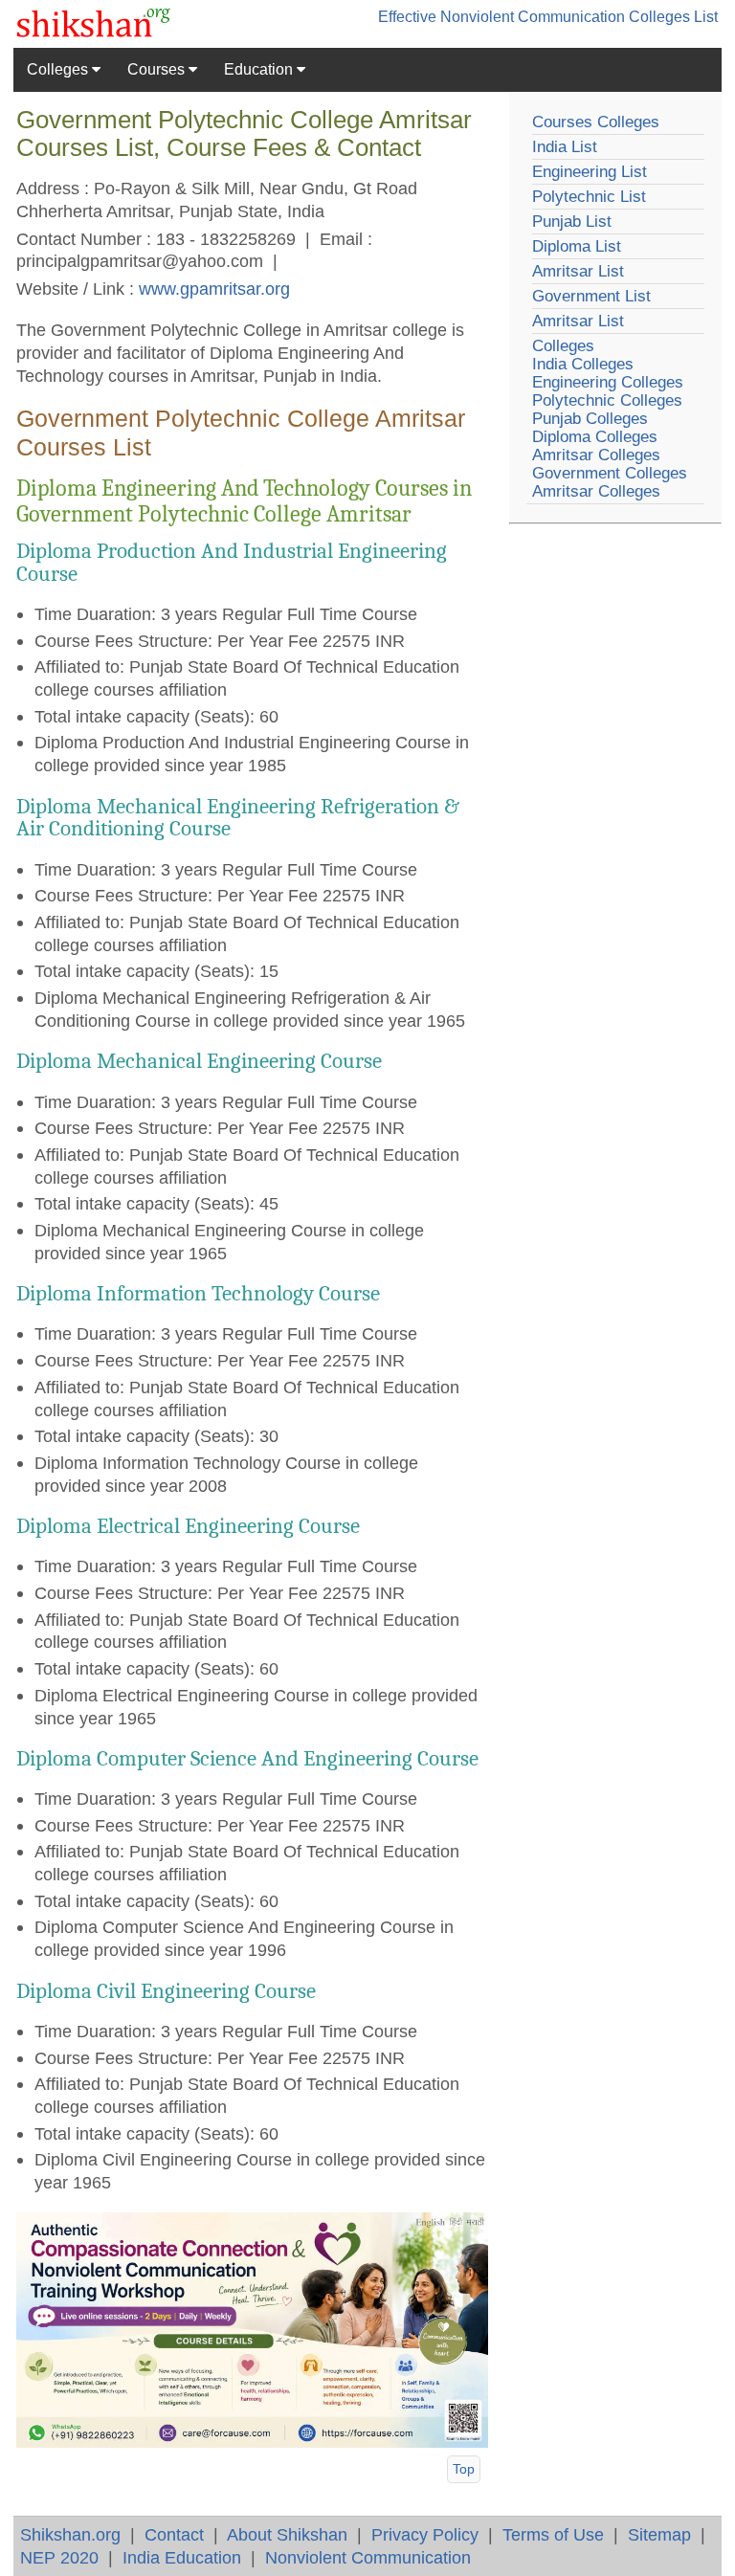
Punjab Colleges (590, 419)
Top (464, 2469)
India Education (182, 2557)
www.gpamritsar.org (214, 289)
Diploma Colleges (595, 437)
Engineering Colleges (608, 382)
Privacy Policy (425, 2534)
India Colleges (583, 364)
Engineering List (590, 172)
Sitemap (659, 2534)
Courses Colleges (596, 122)
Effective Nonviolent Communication (501, 17)
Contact (174, 2534)
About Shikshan (287, 2534)
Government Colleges (610, 473)
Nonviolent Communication (368, 2557)
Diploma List (577, 246)
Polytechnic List (589, 197)
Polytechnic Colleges (607, 400)
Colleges (59, 69)
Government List (591, 296)
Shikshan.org (70, 2534)
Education (260, 69)
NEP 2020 (59, 2557)
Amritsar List (578, 271)
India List (565, 147)
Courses (158, 69)
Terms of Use (553, 2534)
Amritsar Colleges (596, 455)
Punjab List (572, 222)
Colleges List (673, 17)
